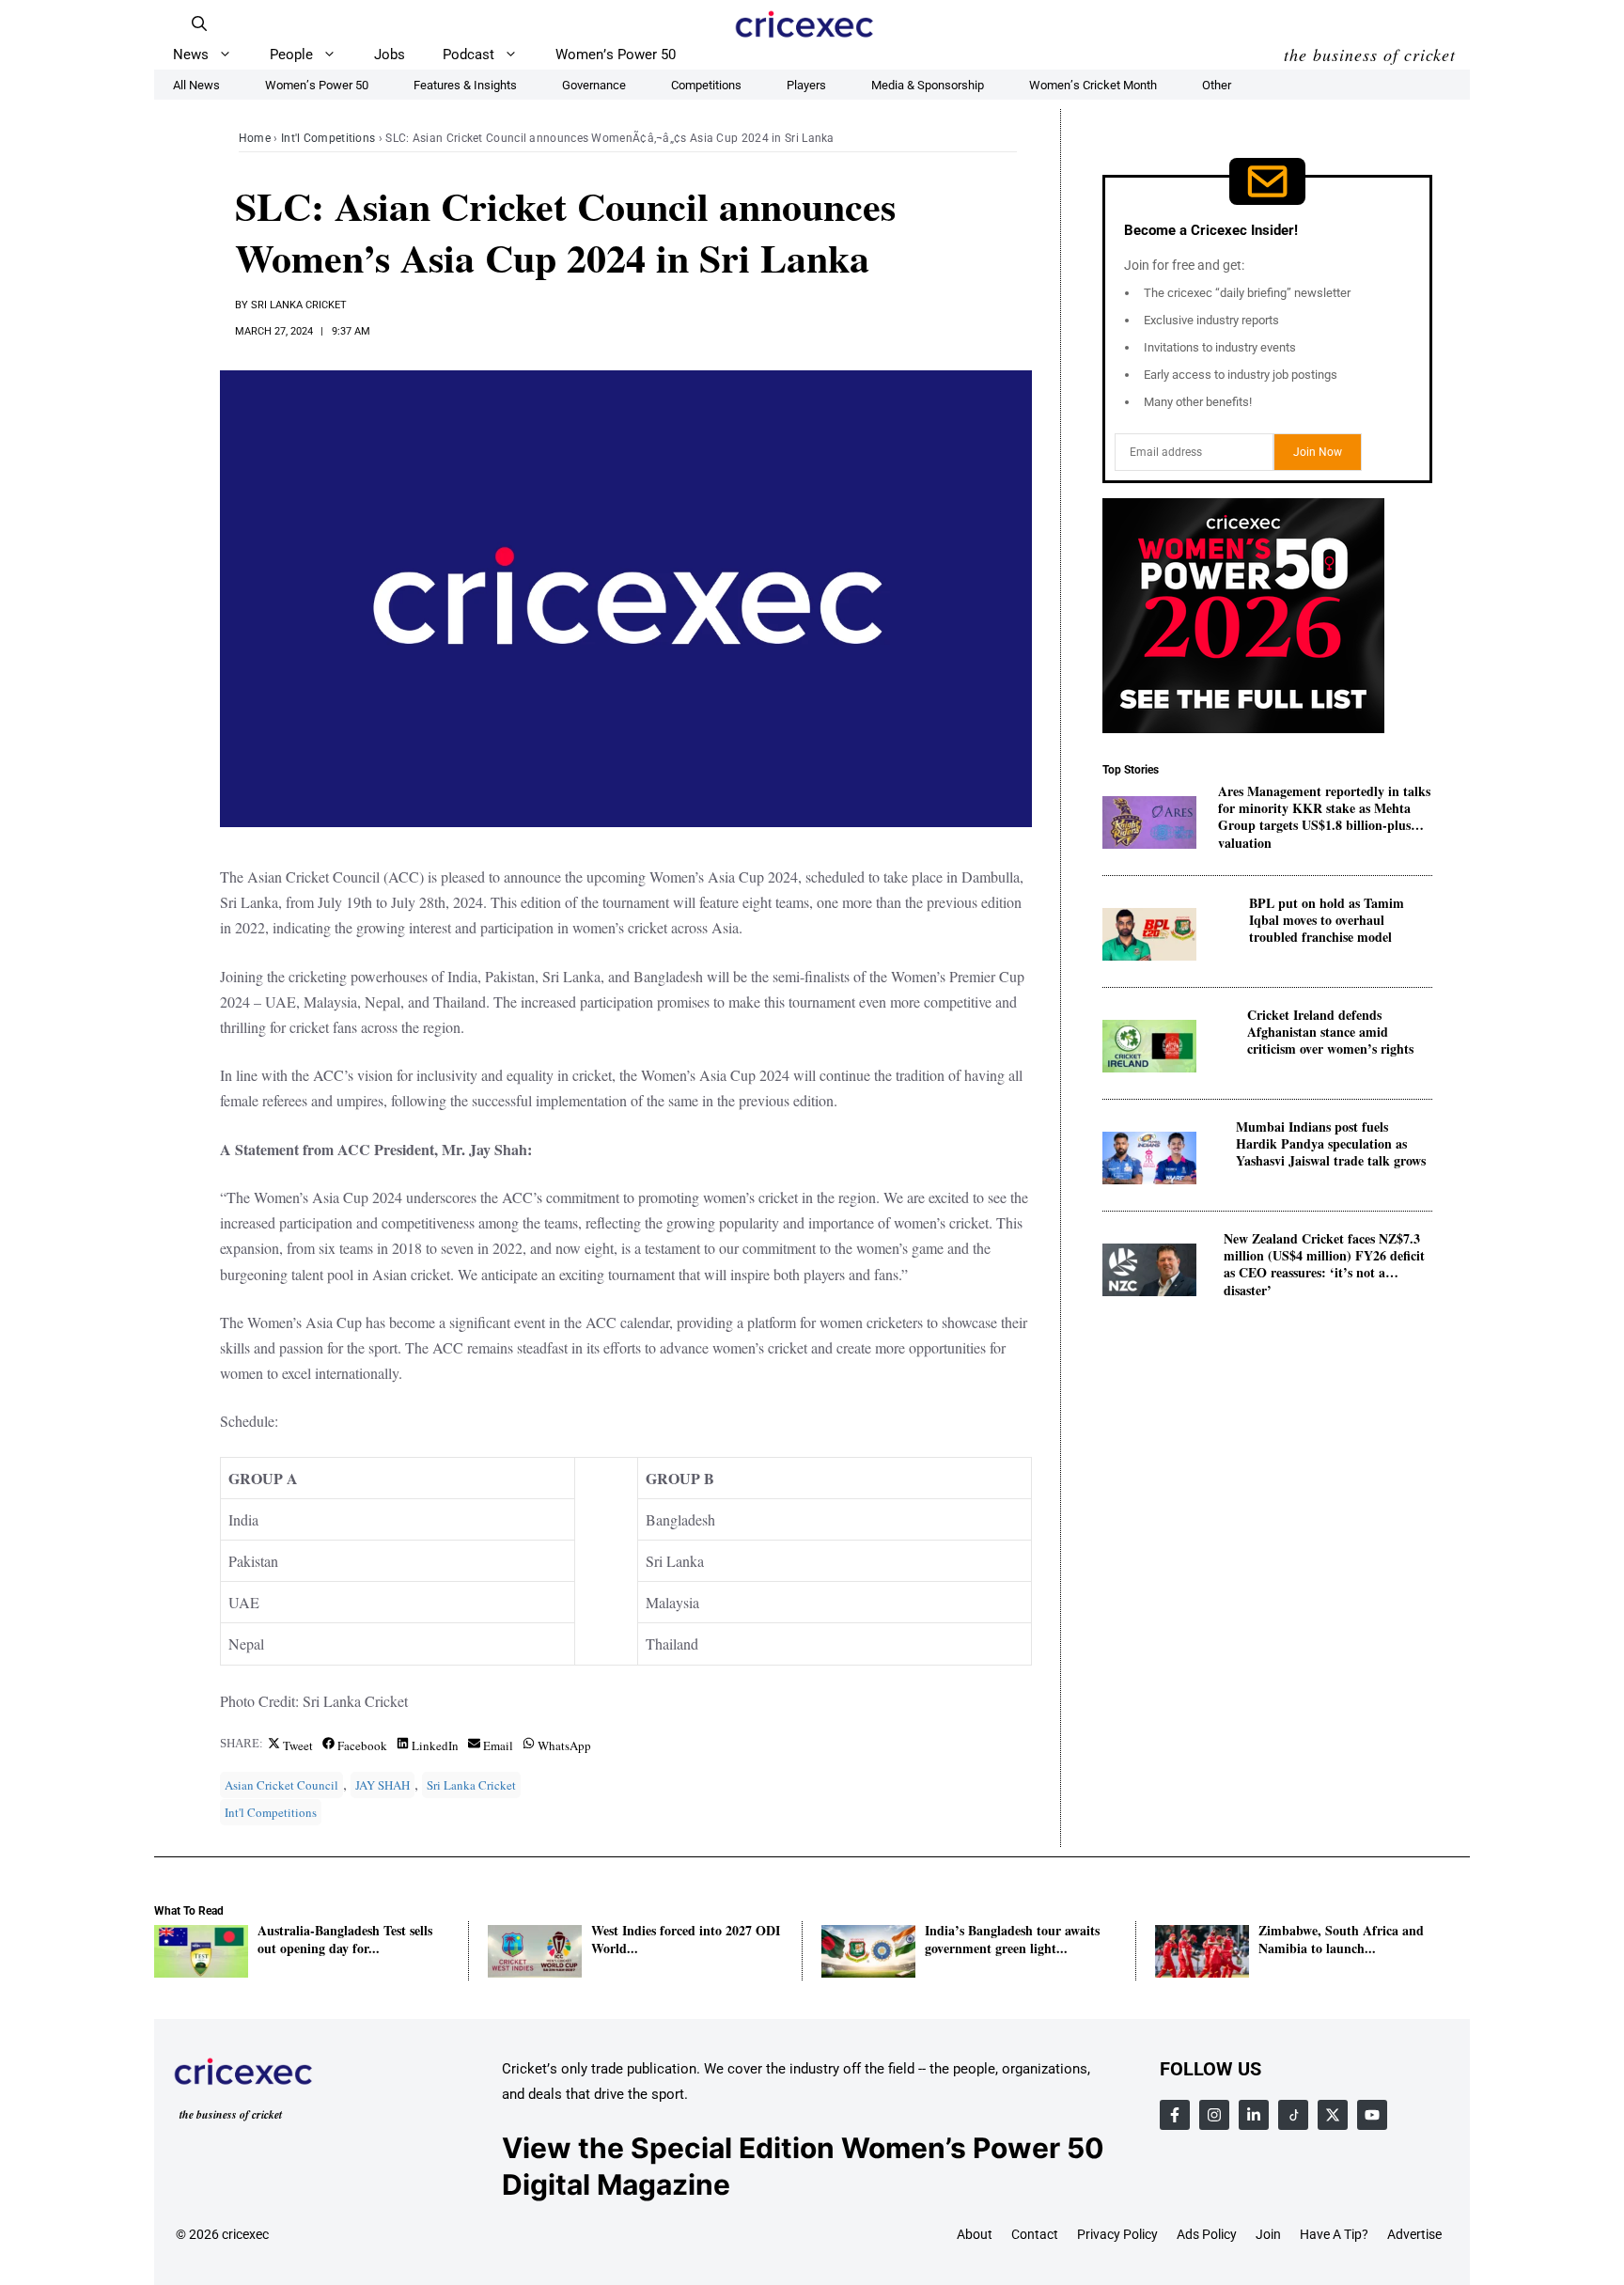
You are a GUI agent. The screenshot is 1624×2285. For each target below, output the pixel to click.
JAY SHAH (383, 1785)
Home (255, 138)
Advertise (1414, 2234)
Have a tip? (1334, 2234)
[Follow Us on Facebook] (1175, 2115)
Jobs (390, 55)
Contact (1035, 2234)
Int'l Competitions (328, 138)
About (975, 2234)
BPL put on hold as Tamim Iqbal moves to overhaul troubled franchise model (1327, 921)
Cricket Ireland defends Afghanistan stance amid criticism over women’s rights (1330, 1033)
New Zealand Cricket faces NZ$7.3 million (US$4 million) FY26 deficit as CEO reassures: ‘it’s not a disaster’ (1324, 1256)
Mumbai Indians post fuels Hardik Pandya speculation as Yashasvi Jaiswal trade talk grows (1331, 1144)
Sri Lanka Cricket (299, 305)
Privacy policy (1117, 2234)
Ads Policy (1207, 2234)
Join (1268, 2234)
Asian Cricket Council (281, 1785)
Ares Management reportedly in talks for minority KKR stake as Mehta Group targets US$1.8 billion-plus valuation (1324, 809)
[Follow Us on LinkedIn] (1254, 2115)
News (191, 55)
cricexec (245, 2234)
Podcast (468, 55)
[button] (199, 23)
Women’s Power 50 (616, 55)
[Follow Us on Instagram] (1214, 2115)
